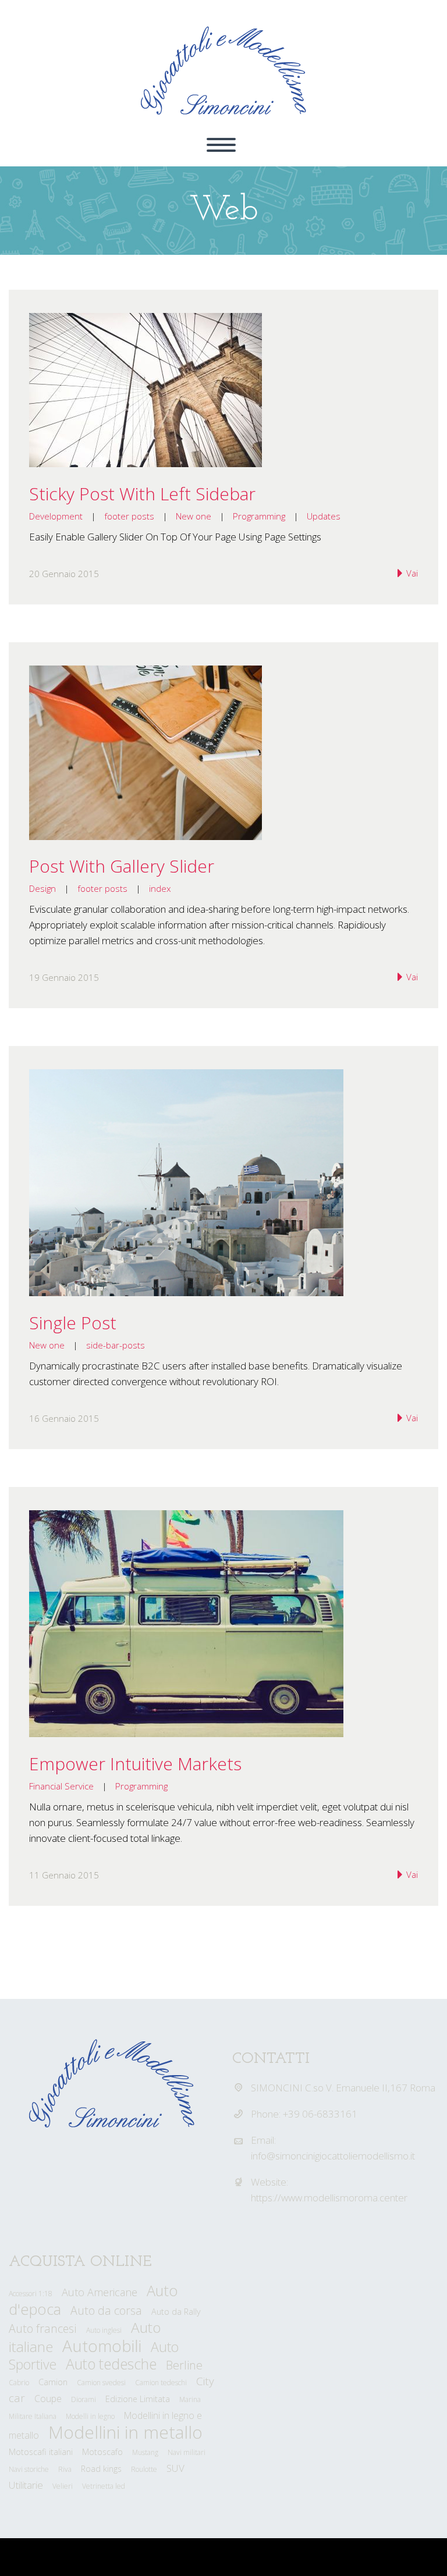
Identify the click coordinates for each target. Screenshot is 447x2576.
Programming (259, 516)
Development (56, 516)
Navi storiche (29, 2469)
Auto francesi (43, 2328)
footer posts (129, 516)
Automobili (102, 2346)
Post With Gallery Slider (122, 866)
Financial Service (61, 1786)
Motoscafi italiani (41, 2452)
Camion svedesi (101, 2383)
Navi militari (187, 2452)
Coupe (48, 2399)
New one (194, 516)
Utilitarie (26, 2485)
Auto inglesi (104, 2330)
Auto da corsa (106, 2310)
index (160, 888)
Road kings (101, 2469)
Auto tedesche (111, 2364)
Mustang (145, 2452)
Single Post (73, 1323)
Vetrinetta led (104, 2486)
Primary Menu (221, 145)
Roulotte (144, 2469)
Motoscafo (102, 2452)
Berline (184, 2365)
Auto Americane (100, 2292)
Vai (411, 573)
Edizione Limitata (138, 2399)
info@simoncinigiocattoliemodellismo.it (333, 2156)
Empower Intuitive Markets (135, 1764)
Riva (65, 2469)
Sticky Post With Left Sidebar (142, 494)
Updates (324, 516)
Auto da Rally (176, 2312)
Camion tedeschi (161, 2383)
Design (42, 888)
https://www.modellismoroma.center (329, 2198)
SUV (175, 2468)
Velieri (63, 2486)
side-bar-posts (116, 1345)
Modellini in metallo (125, 2432)
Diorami (84, 2399)
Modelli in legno (90, 2416)
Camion (53, 2382)
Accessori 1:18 (31, 2294)
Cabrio (19, 2383)
